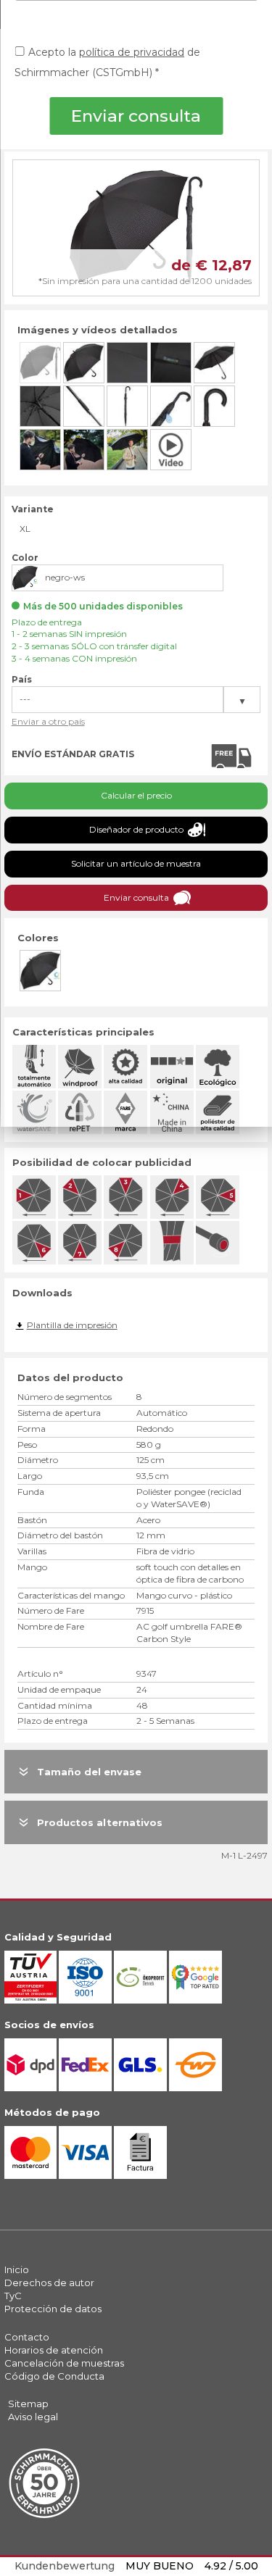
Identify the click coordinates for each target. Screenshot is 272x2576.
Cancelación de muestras (64, 2363)
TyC (13, 2296)
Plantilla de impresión (72, 1325)
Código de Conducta (54, 2376)
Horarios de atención (54, 2350)
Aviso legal (33, 2417)
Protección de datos (53, 2309)
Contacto (27, 2337)
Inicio (17, 2269)
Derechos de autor (49, 2283)
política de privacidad (132, 52)
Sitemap (28, 2404)
